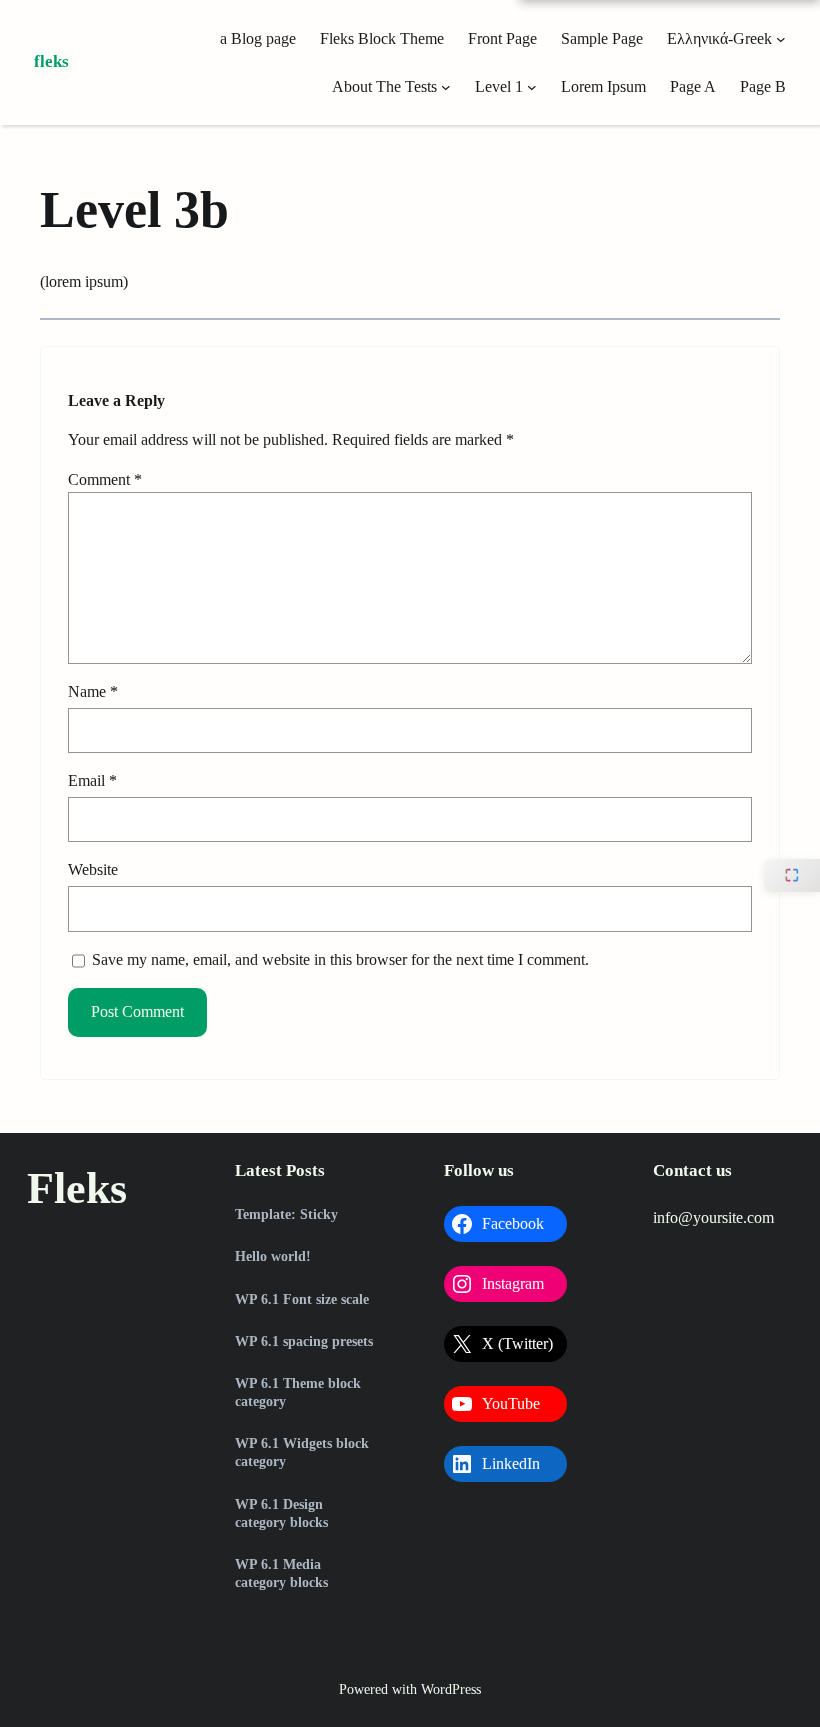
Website (93, 869)
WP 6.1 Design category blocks (281, 1513)
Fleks (51, 61)
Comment (105, 479)
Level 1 (499, 86)
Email (92, 780)
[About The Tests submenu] (446, 87)
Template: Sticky (286, 1214)
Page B (763, 86)
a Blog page (258, 38)
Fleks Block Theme (382, 38)
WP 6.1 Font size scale (302, 1299)
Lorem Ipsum (603, 86)
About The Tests (384, 86)
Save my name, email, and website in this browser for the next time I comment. (340, 959)
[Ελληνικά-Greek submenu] (781, 39)
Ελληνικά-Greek (719, 38)
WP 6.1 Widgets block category (302, 1452)
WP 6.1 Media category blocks (281, 1573)
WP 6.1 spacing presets (304, 1341)
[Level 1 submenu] (532, 87)
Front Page (502, 38)
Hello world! (273, 1256)
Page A (693, 86)
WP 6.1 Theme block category (298, 1392)
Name (93, 691)
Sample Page (602, 38)
